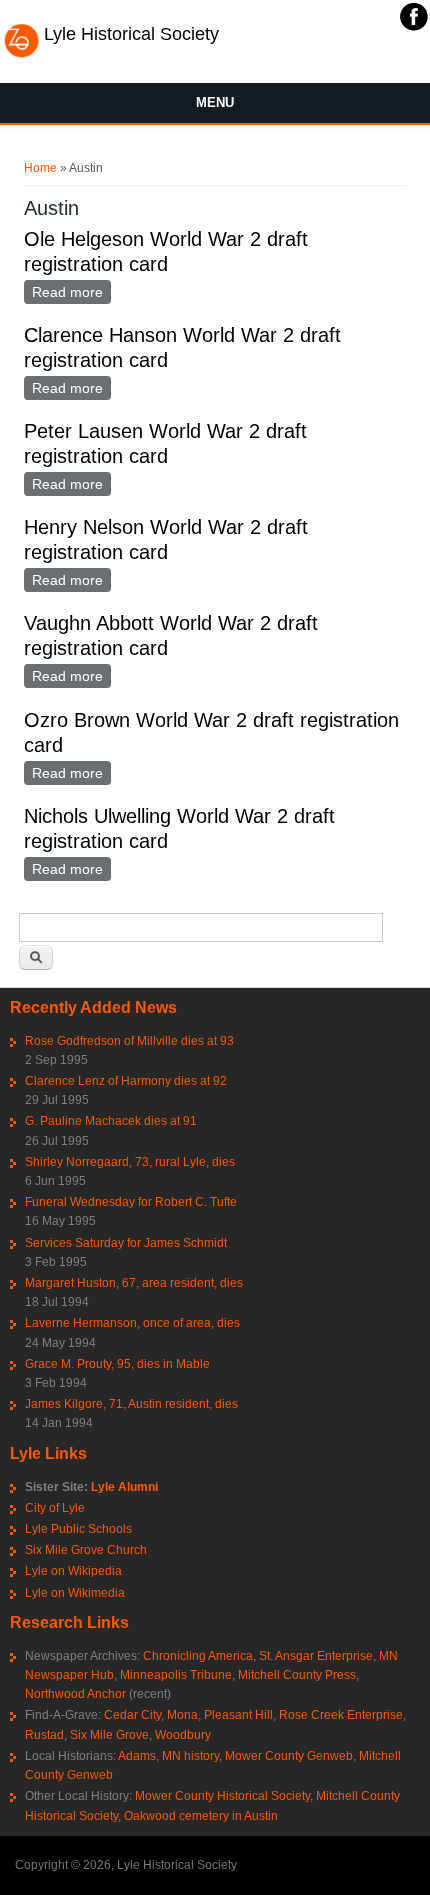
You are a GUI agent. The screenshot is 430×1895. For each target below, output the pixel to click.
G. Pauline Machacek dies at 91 (111, 1121)
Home (40, 168)
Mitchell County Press (297, 1675)
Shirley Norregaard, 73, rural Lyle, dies (130, 1162)
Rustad (44, 1735)
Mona (182, 1715)
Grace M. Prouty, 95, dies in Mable (117, 1364)
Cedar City (132, 1715)
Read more (71, 294)
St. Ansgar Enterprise (316, 1656)
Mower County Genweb (289, 1756)
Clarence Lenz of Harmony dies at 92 (126, 1081)
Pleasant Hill (238, 1715)
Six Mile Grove (109, 1735)
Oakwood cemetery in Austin (201, 1816)
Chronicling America (198, 1656)
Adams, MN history (168, 1756)
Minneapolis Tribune (176, 1675)
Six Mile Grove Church (86, 1550)
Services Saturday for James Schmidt (126, 1243)
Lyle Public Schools (78, 1529)
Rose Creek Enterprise (341, 1715)
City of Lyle (55, 1508)
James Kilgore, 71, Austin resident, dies (131, 1404)
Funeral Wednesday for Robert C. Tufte (131, 1202)
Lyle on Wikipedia (73, 1571)
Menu (215, 102)
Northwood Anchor (75, 1694)
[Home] (21, 55)
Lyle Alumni (124, 1487)
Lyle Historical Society (131, 34)
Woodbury (183, 1735)
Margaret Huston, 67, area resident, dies (134, 1283)
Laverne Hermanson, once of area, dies (132, 1323)
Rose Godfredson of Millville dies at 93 (129, 1041)
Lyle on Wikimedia (75, 1593)
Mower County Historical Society (222, 1796)
